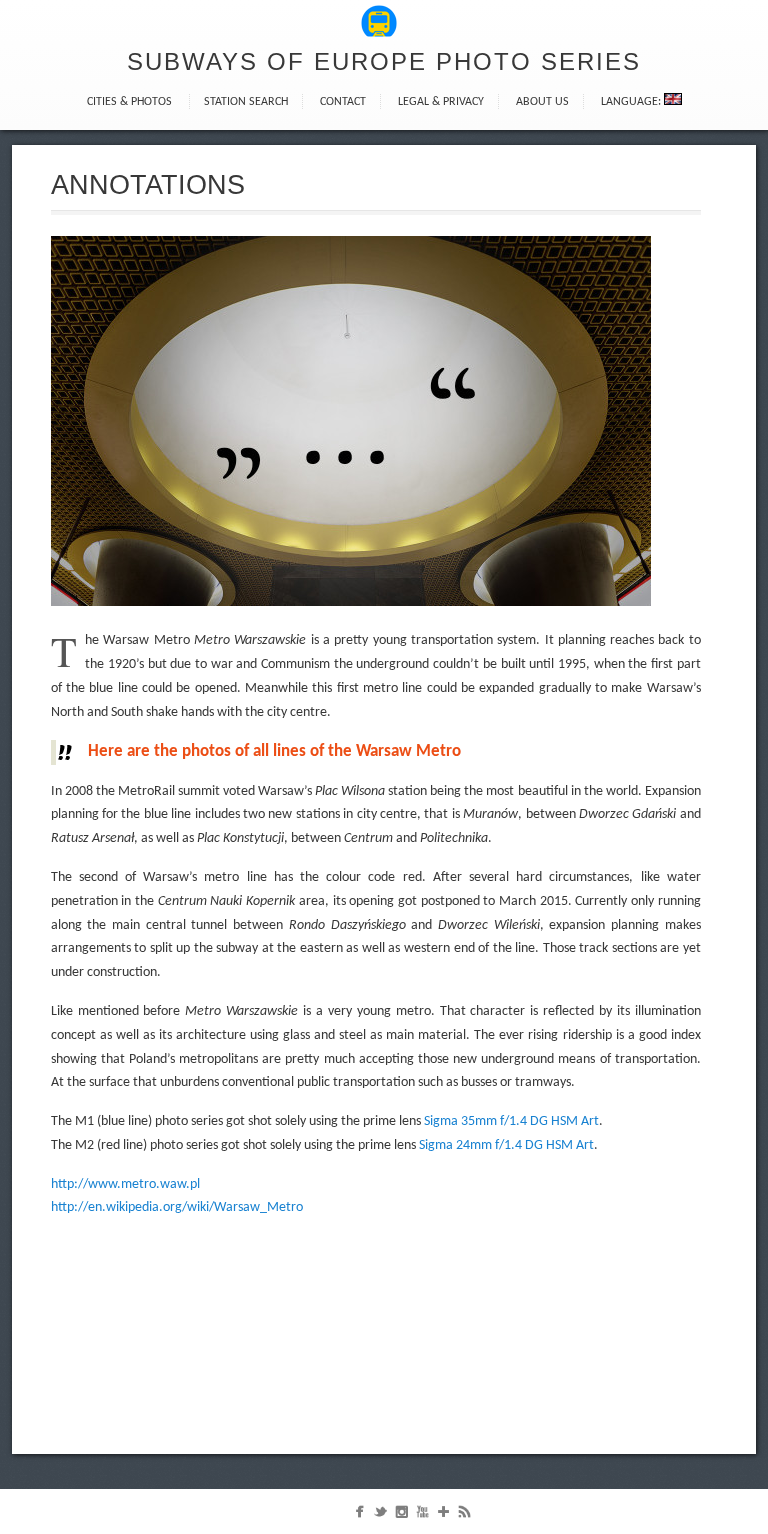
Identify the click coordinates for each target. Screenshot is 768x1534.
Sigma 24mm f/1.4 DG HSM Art (506, 1145)
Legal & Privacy (441, 102)
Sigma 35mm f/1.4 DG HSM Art (511, 1121)
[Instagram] (401, 1516)
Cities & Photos (129, 102)
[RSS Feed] (464, 1516)
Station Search (246, 102)
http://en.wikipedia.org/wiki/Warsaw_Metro (177, 1207)
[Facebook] (359, 1516)
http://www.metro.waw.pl (125, 1184)
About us (542, 102)
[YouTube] (422, 1516)
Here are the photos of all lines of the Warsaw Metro (274, 751)
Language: (632, 102)
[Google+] (443, 1516)
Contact (343, 102)
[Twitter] (380, 1516)
